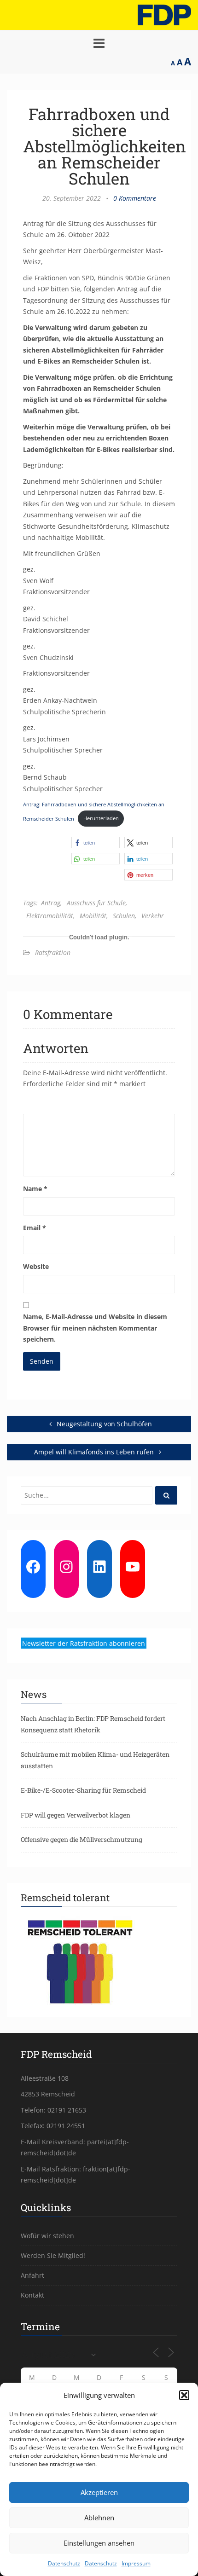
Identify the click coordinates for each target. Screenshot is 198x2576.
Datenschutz (64, 2563)
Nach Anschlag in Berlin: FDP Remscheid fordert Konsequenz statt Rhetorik (93, 1724)
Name (35, 1189)
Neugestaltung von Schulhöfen (103, 1424)
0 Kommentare (135, 198)
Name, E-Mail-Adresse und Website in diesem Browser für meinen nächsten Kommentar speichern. (95, 1328)
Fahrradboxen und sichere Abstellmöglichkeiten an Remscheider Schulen (105, 146)
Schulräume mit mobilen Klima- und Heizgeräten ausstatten (95, 1760)
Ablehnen (99, 2518)
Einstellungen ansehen (99, 2543)
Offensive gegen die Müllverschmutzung (82, 1839)
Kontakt (32, 2295)
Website (36, 1266)
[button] (184, 2395)
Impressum (136, 2563)
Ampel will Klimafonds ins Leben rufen (95, 1452)
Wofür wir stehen (47, 2236)
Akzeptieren (99, 2492)
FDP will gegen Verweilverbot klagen (76, 1815)
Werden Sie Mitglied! (53, 2255)
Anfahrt (32, 2275)
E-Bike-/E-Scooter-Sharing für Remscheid (83, 1790)
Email (35, 1228)
